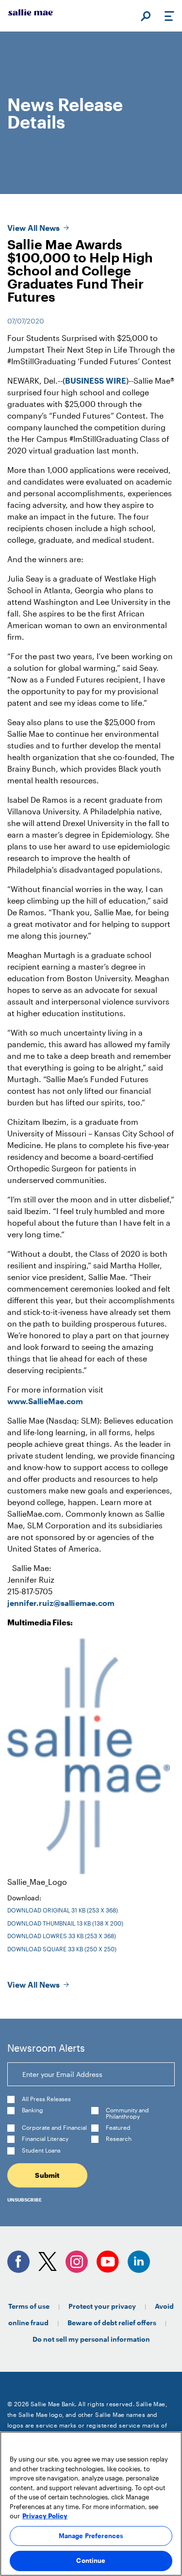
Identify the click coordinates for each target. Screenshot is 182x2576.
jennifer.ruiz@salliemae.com (61, 1603)
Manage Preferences (91, 2536)
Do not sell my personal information (91, 2339)
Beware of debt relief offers (112, 2323)
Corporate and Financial (54, 2128)
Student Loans (41, 2150)
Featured (118, 2128)
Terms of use (29, 2306)
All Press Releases (46, 2099)
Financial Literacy (45, 2139)
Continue (91, 2560)
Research (119, 2139)
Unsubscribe (25, 2200)
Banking (33, 2110)
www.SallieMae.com (45, 1401)
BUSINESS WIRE (96, 381)
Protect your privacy (102, 2306)
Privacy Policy (45, 2516)
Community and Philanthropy (127, 2113)
